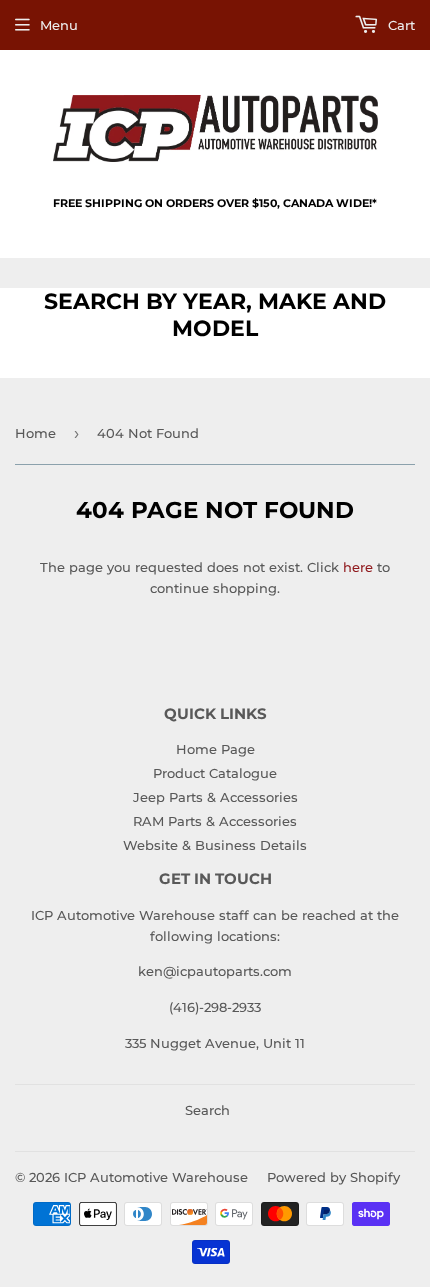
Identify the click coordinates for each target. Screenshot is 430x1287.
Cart (399, 25)
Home (35, 433)
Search (207, 1110)
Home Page (215, 749)
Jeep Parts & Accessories (215, 797)
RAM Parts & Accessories (215, 821)
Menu (59, 25)
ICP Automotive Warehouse (156, 1177)
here (358, 567)
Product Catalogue (215, 773)
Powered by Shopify (333, 1177)
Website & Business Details (215, 845)
